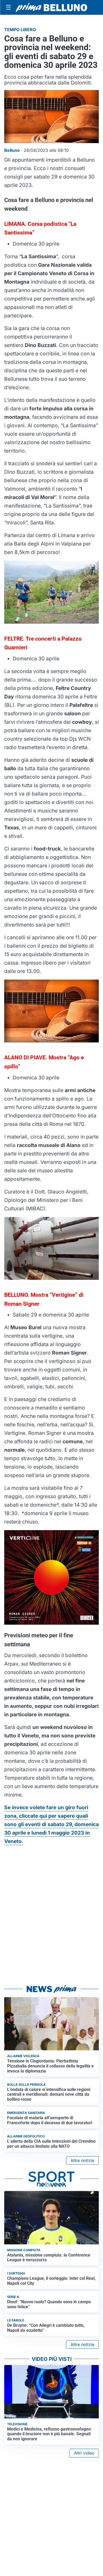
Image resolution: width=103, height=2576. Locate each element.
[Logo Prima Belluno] (51, 7)
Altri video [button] (84, 2453)
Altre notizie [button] (82, 2160)
